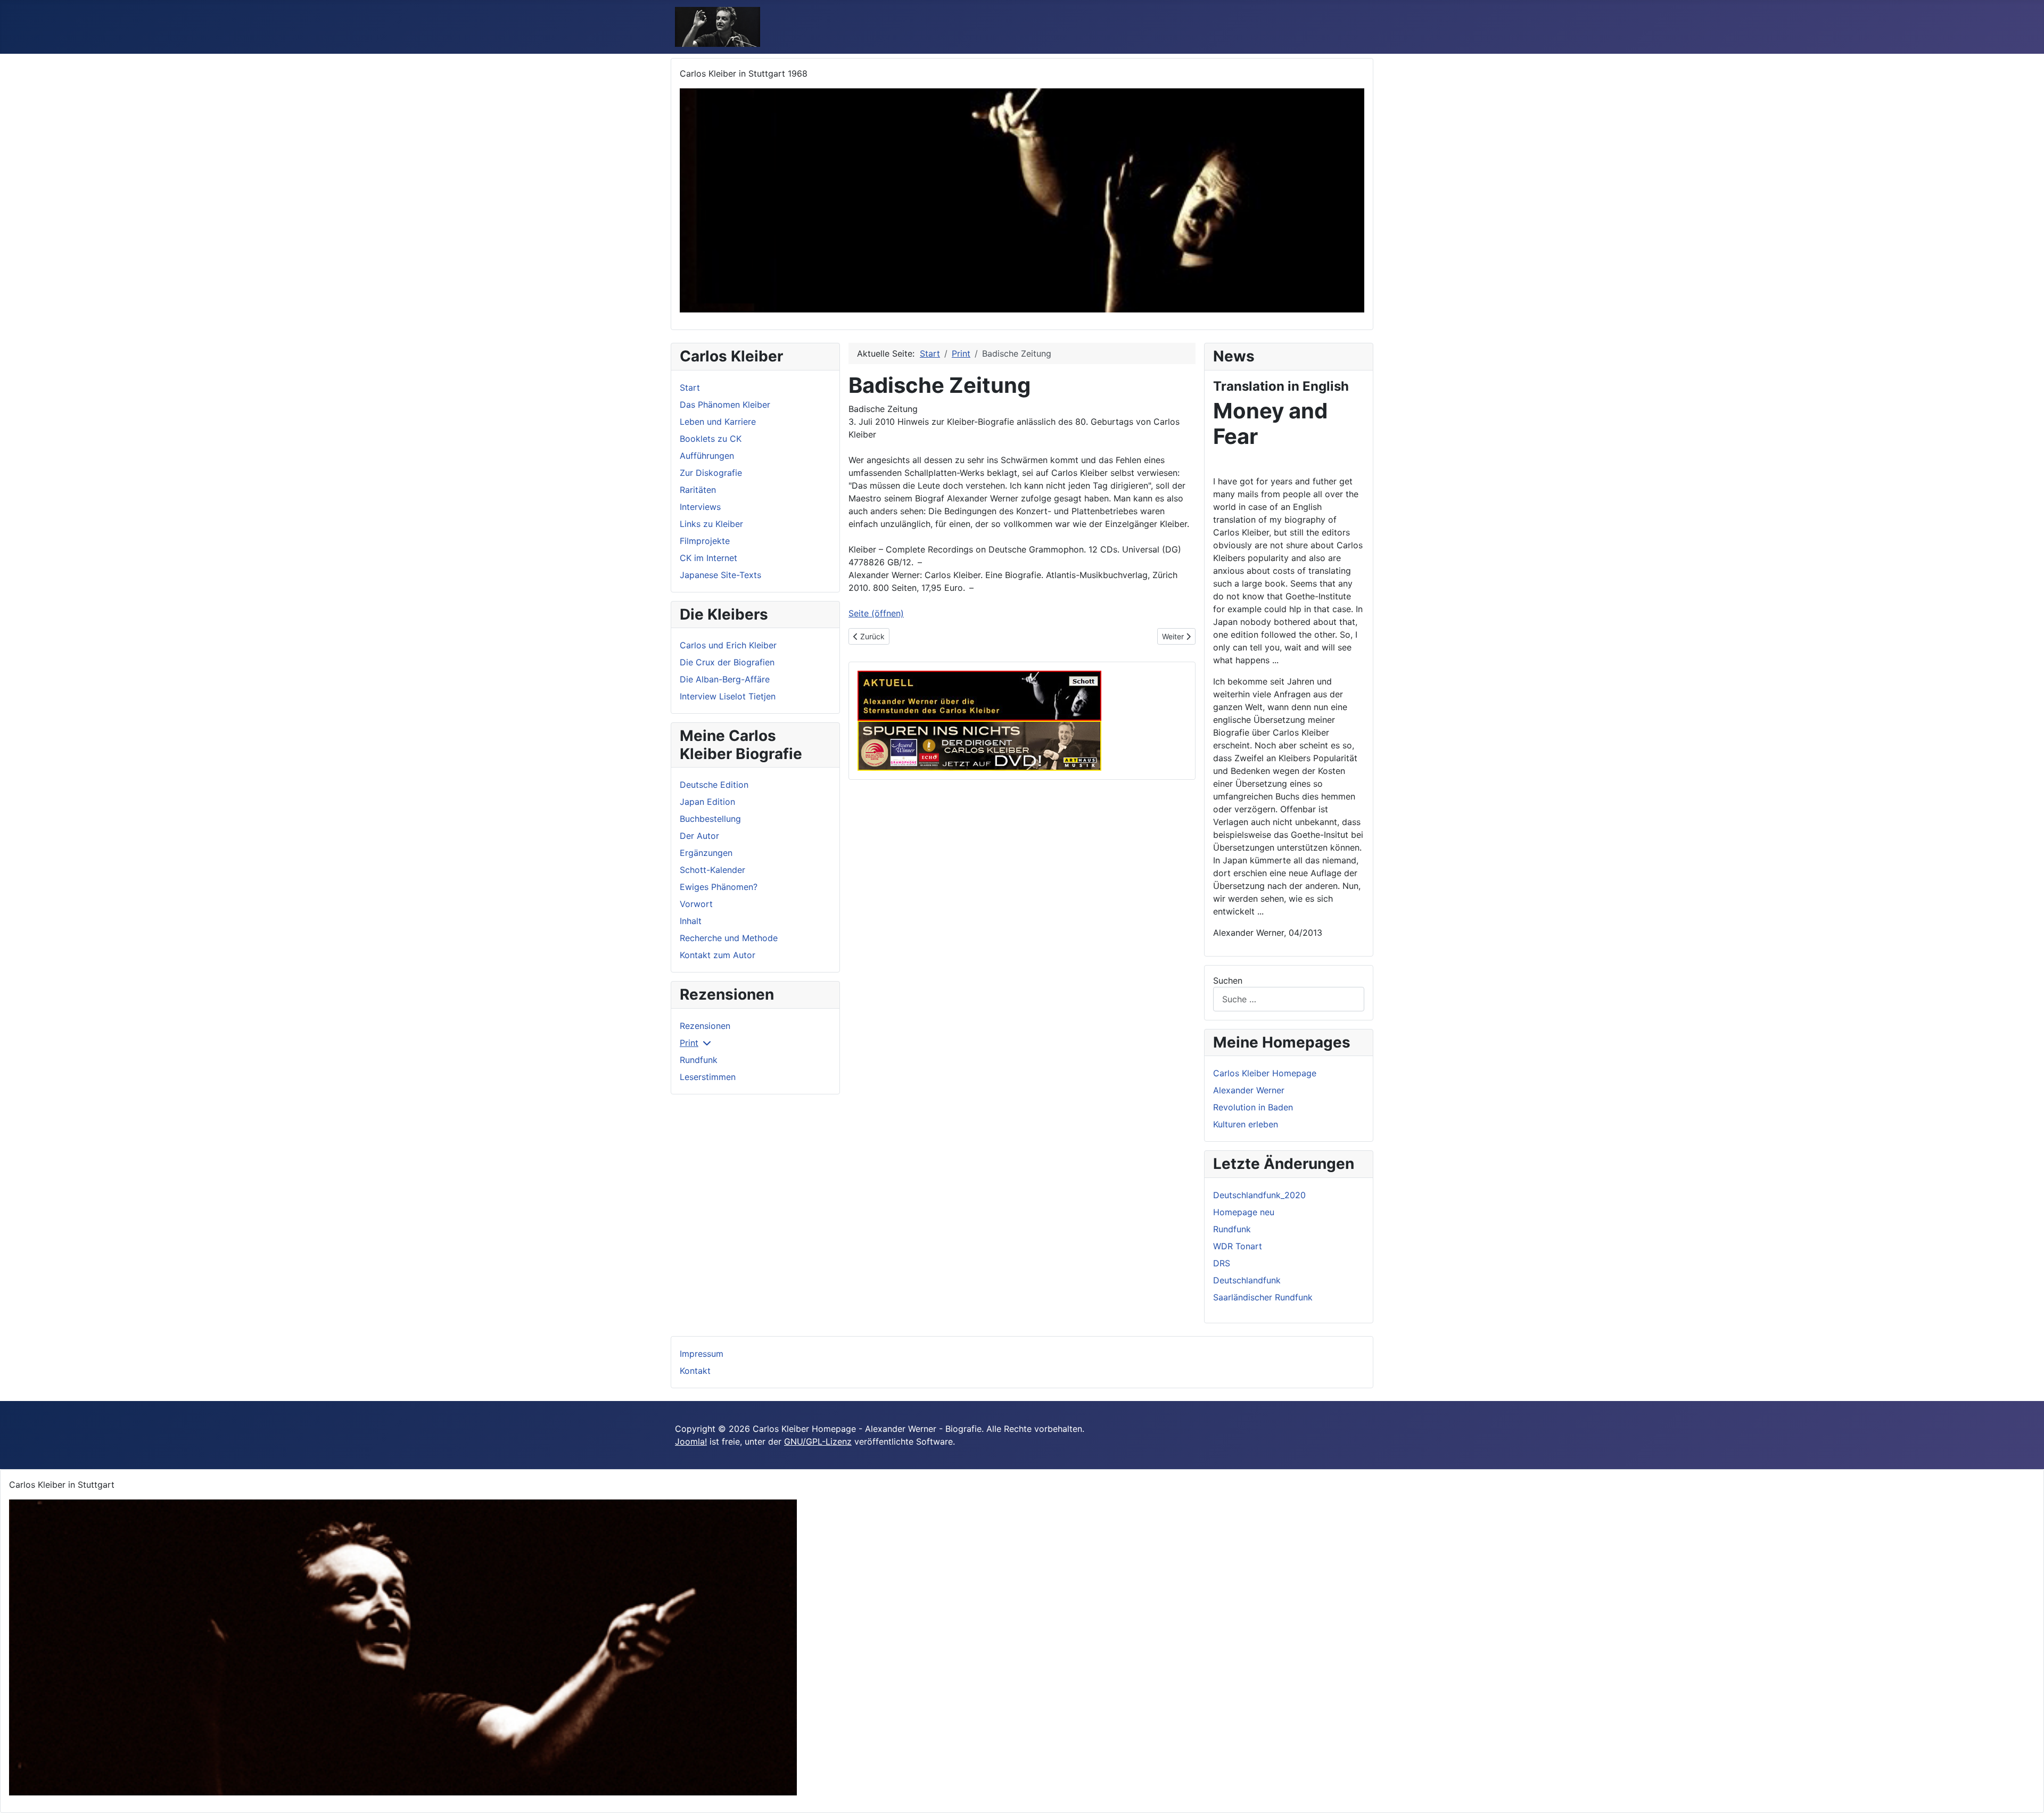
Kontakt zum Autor (718, 955)
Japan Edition (707, 802)
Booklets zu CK (711, 439)
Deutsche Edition (714, 785)
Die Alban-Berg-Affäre (725, 679)
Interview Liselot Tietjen (728, 696)
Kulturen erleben (1246, 1124)
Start (690, 388)
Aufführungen (707, 456)
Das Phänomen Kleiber (725, 405)
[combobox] (1289, 999)
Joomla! (691, 1441)
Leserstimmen (708, 1077)
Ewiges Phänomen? (719, 887)
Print (689, 1043)
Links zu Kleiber (711, 524)
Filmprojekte (705, 541)
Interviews (700, 507)
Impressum (702, 1354)
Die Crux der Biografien (727, 662)
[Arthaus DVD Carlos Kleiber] (979, 745)
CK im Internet (708, 558)
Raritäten (698, 490)
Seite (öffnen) (876, 613)
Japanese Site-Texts (720, 575)
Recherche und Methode (729, 938)
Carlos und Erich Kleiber (728, 645)
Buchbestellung (710, 819)
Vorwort (696, 904)
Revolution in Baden (1253, 1107)
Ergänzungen (706, 853)
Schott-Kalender (712, 870)
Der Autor (699, 836)
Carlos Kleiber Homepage (1265, 1073)
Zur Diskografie (711, 473)
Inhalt (691, 921)
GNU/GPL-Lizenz (818, 1441)
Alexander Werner (1249, 1090)
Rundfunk (699, 1060)
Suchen (1228, 980)
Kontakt (695, 1371)
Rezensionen (705, 1026)
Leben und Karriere (718, 422)
